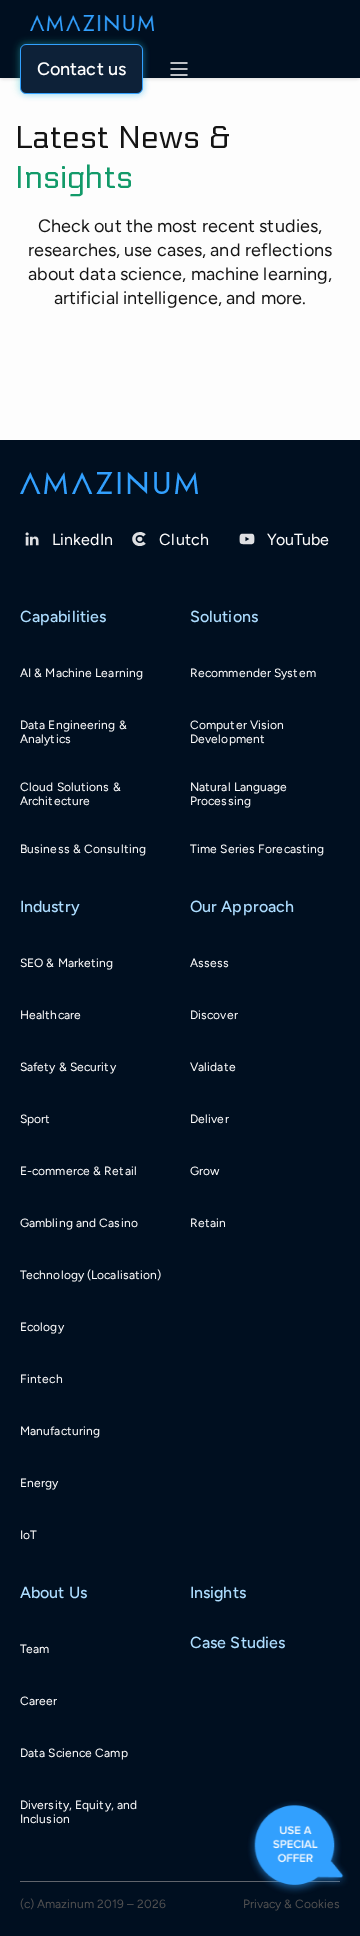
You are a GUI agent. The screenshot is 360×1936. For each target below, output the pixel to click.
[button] (81, 69)
